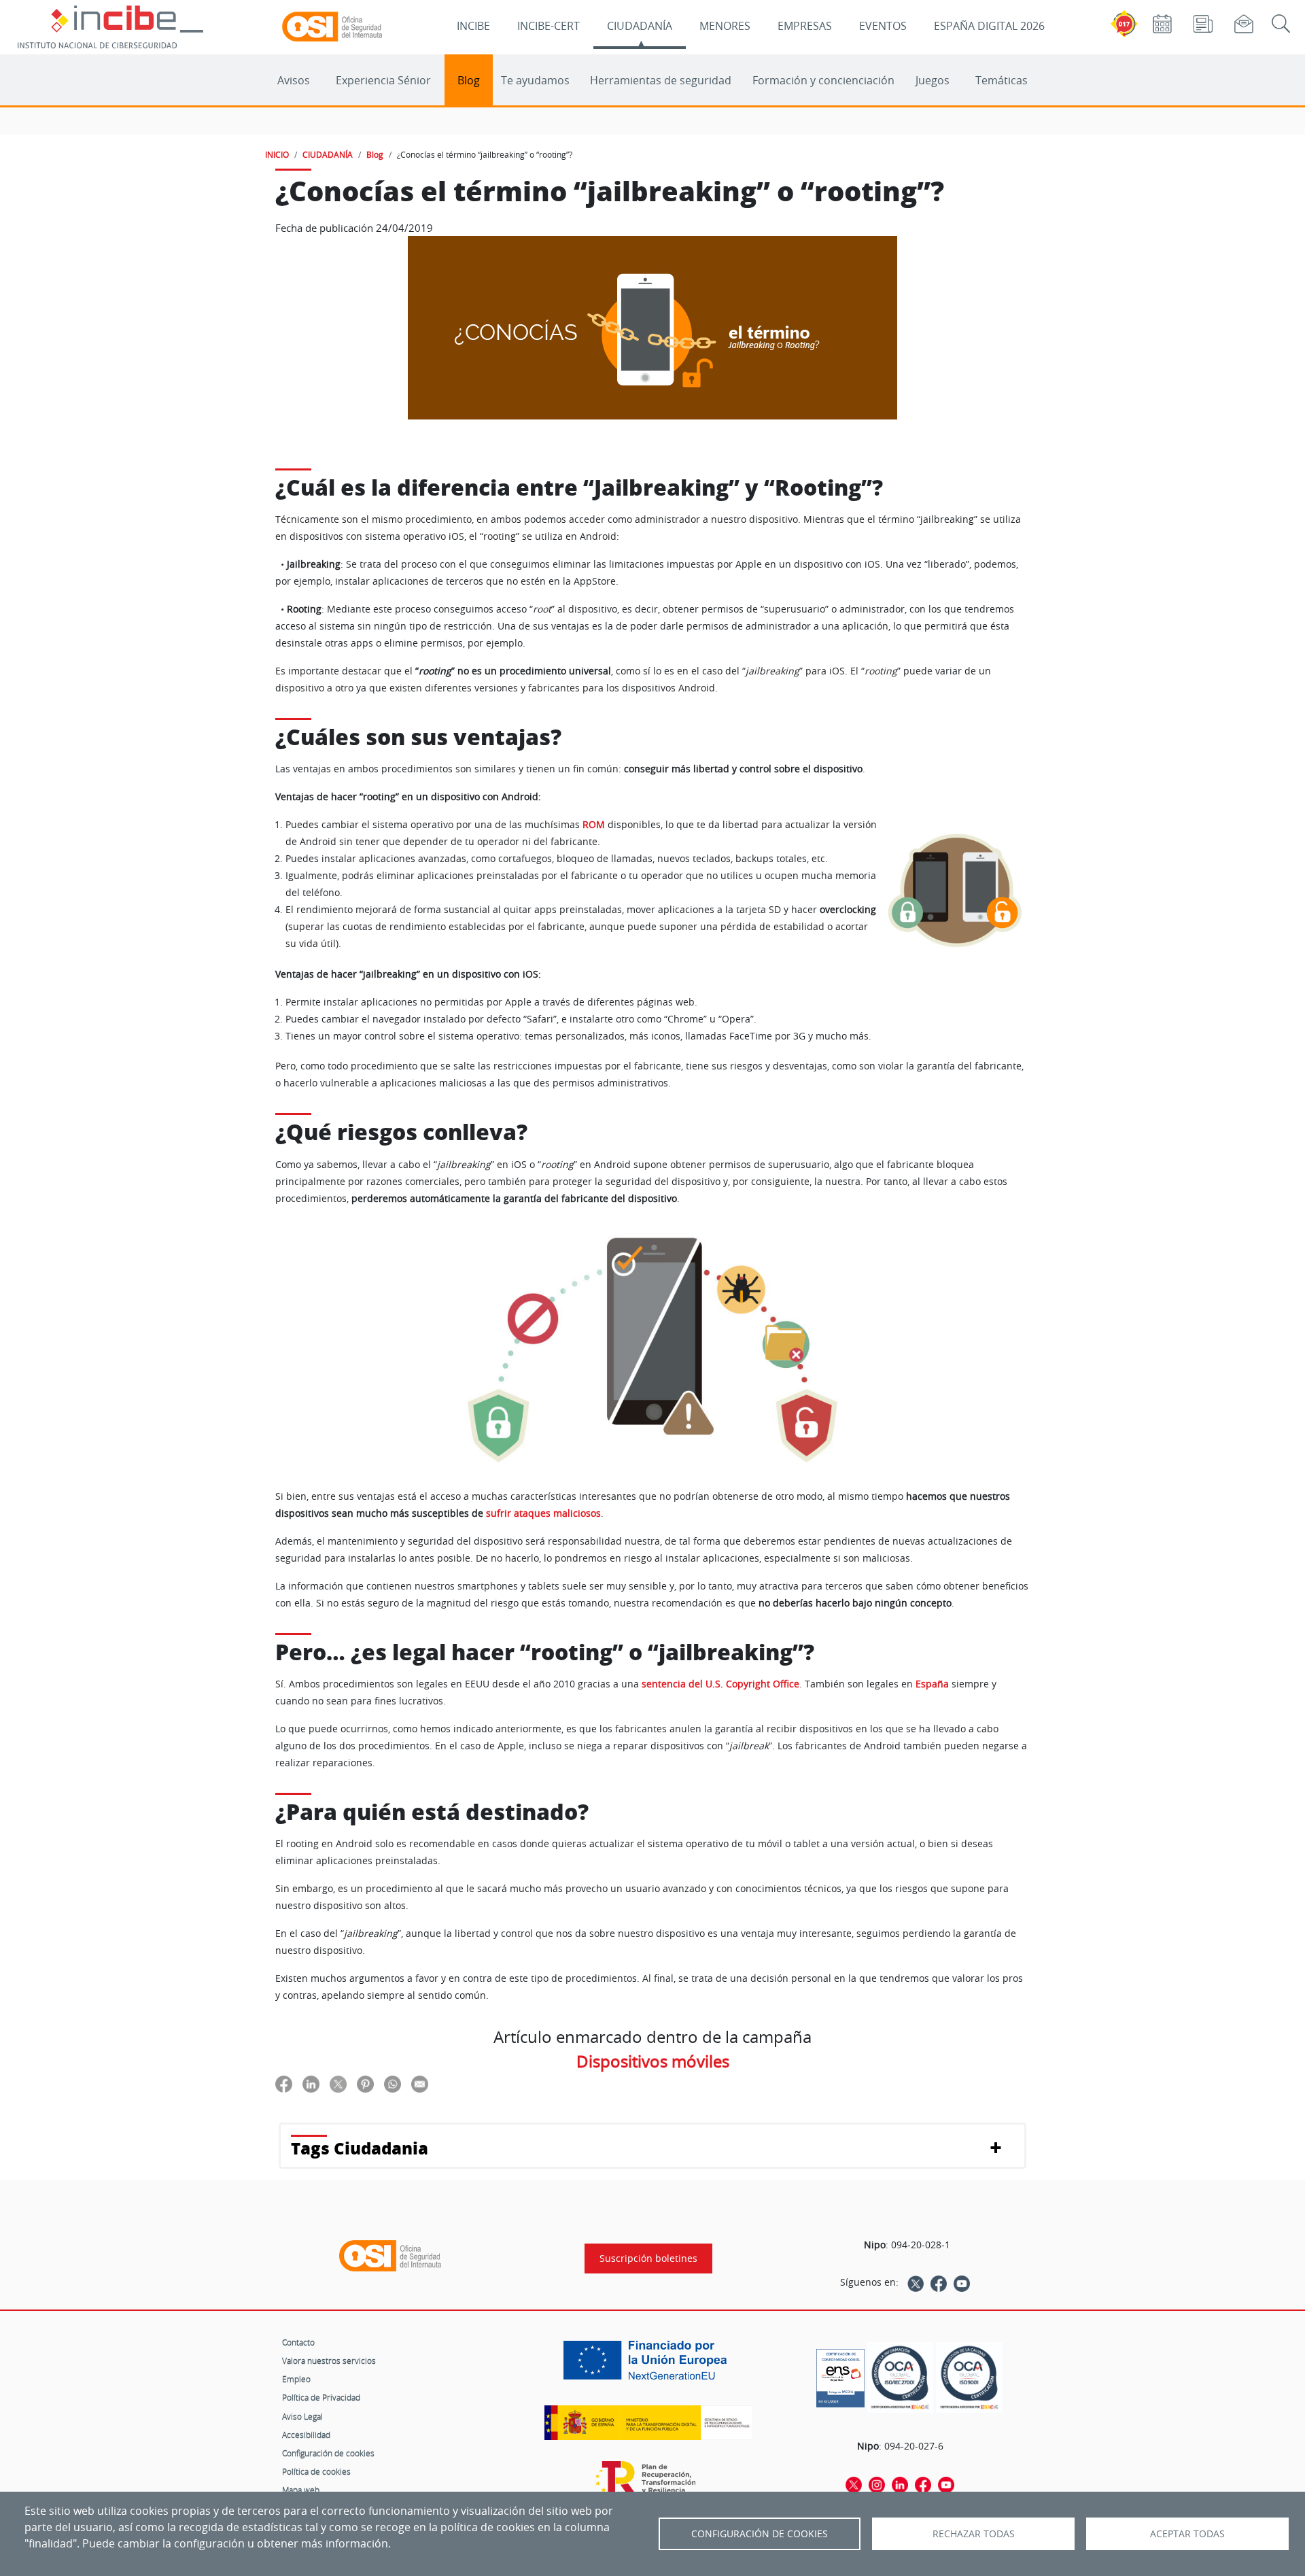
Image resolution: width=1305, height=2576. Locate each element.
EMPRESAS (805, 26)
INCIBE (473, 26)
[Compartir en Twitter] (338, 2083)
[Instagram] (877, 2484)
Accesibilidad (306, 2435)
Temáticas (1002, 80)
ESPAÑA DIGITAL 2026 (989, 26)
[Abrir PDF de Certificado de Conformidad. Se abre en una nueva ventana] (840, 2375)
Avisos (294, 80)
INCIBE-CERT (549, 26)
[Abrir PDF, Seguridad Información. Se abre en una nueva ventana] (900, 2378)
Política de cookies (316, 2471)
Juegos (933, 80)
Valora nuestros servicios (329, 2360)
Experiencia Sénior (383, 80)
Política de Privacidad (321, 2397)
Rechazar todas (974, 2534)
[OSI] (390, 2256)
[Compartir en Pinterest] (365, 2083)
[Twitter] (916, 2282)
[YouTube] (962, 2282)
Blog (469, 80)
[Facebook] (939, 2282)
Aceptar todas (1187, 2534)
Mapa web (301, 2490)
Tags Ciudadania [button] (360, 2148)
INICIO (277, 154)
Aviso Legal (302, 2416)
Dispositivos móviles (653, 2061)
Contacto (298, 2342)
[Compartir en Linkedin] (311, 2083)
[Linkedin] (900, 2484)
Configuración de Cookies (760, 2534)
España (932, 1684)
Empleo (296, 2379)
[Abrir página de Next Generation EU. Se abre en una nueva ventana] (648, 2365)
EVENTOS (883, 26)
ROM (594, 824)
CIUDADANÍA (640, 26)
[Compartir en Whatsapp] (393, 2083)
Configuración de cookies (328, 2453)
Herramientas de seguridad (661, 80)
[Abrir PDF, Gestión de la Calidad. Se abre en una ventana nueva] (969, 2378)
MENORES (725, 26)
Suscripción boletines (648, 2259)
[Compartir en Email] (420, 2083)
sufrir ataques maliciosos (543, 1513)
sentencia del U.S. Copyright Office (720, 1684)
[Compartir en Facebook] (284, 2083)
